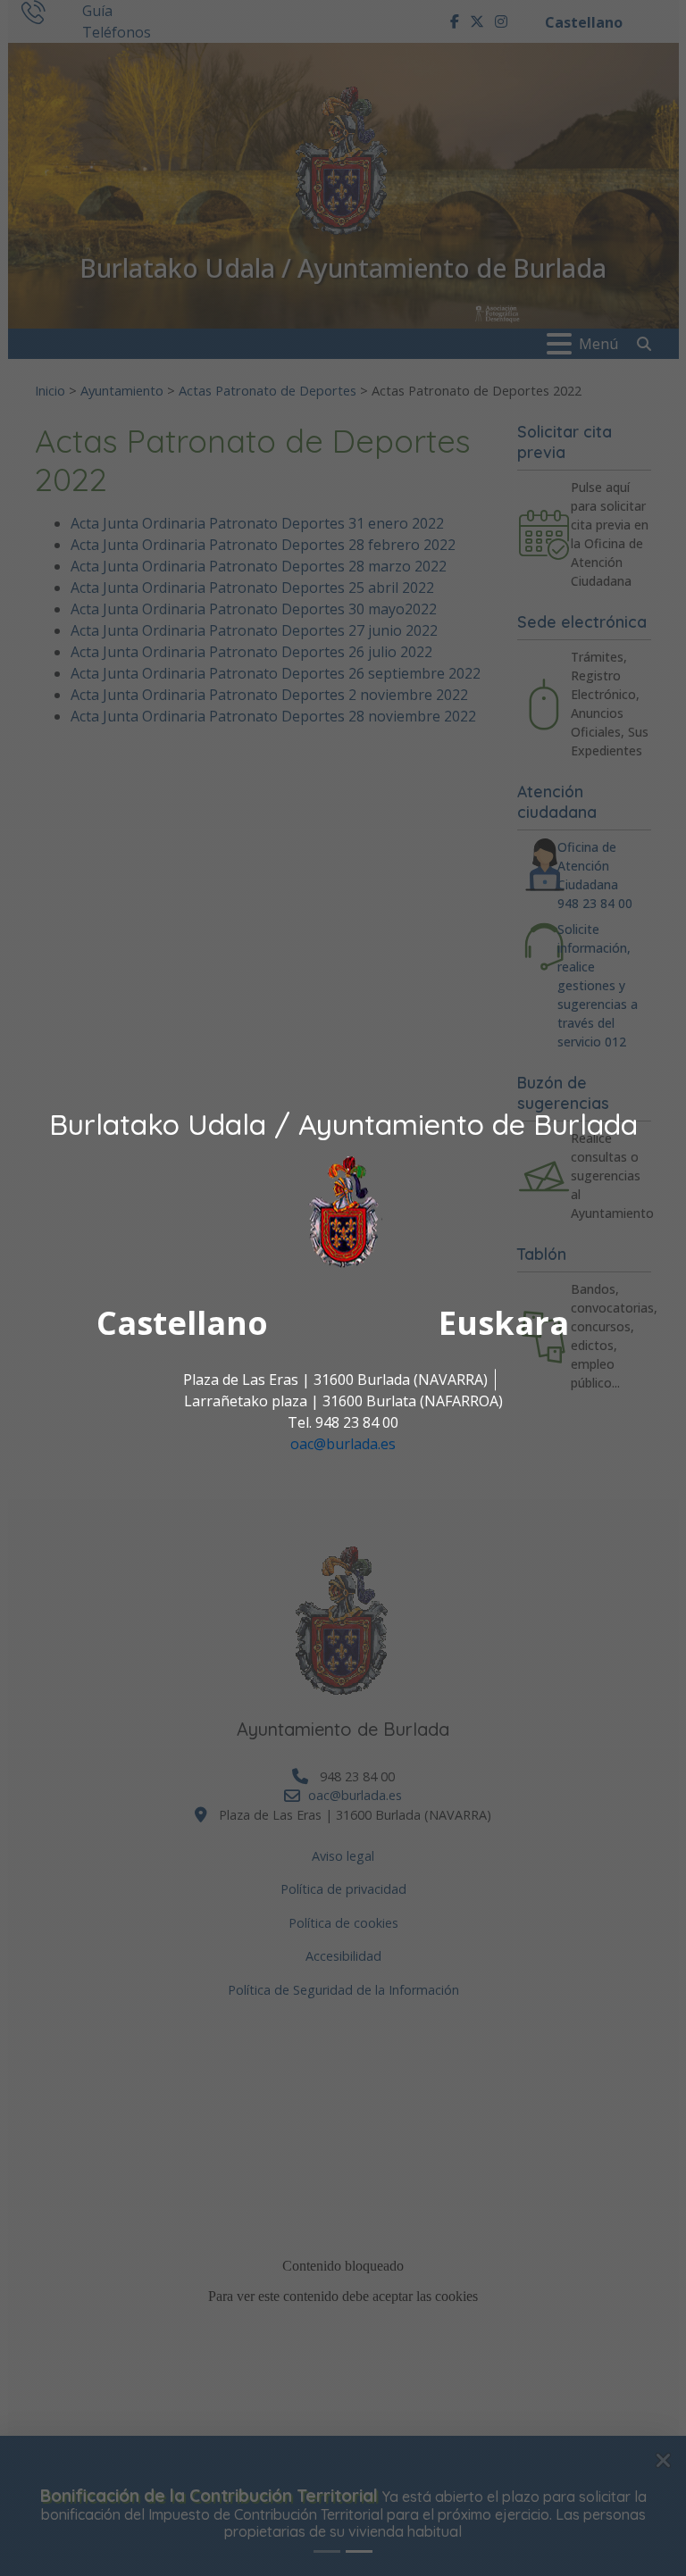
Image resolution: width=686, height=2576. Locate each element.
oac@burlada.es (343, 1444)
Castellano (182, 1323)
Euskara (504, 1323)
